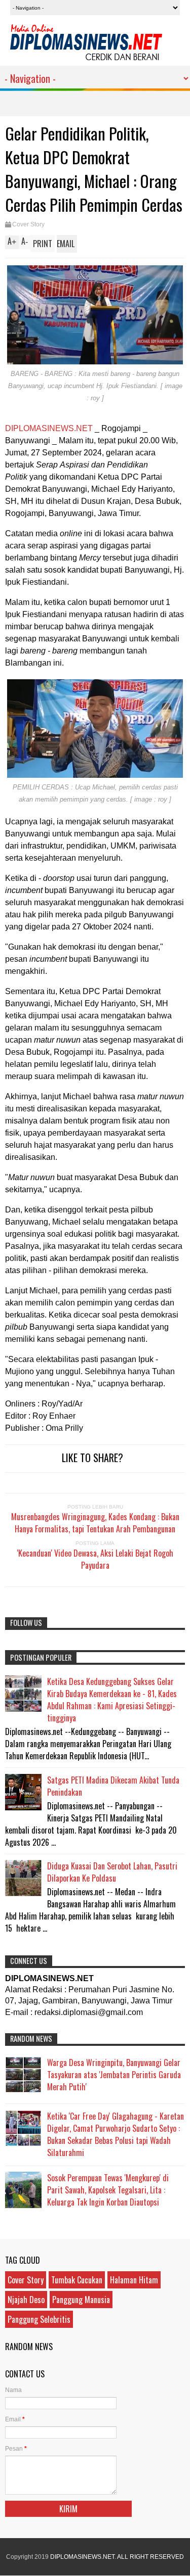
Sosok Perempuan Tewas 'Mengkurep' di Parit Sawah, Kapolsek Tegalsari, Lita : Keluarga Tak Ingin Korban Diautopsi (108, 2190)
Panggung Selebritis (39, 2319)
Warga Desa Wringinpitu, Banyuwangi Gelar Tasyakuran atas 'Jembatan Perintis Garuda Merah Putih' (114, 2075)
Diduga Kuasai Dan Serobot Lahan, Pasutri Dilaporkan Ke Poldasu (112, 1872)
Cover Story (28, 224)
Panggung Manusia (81, 2300)
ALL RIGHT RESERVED (150, 2557)
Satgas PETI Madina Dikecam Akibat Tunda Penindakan (113, 1786)
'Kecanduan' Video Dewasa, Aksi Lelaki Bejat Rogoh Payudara (95, 1559)
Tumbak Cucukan (77, 2280)
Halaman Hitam (134, 2280)
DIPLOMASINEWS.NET (94, 401)
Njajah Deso (26, 2300)
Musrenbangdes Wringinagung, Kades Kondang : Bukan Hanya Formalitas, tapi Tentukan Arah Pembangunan (95, 1523)
